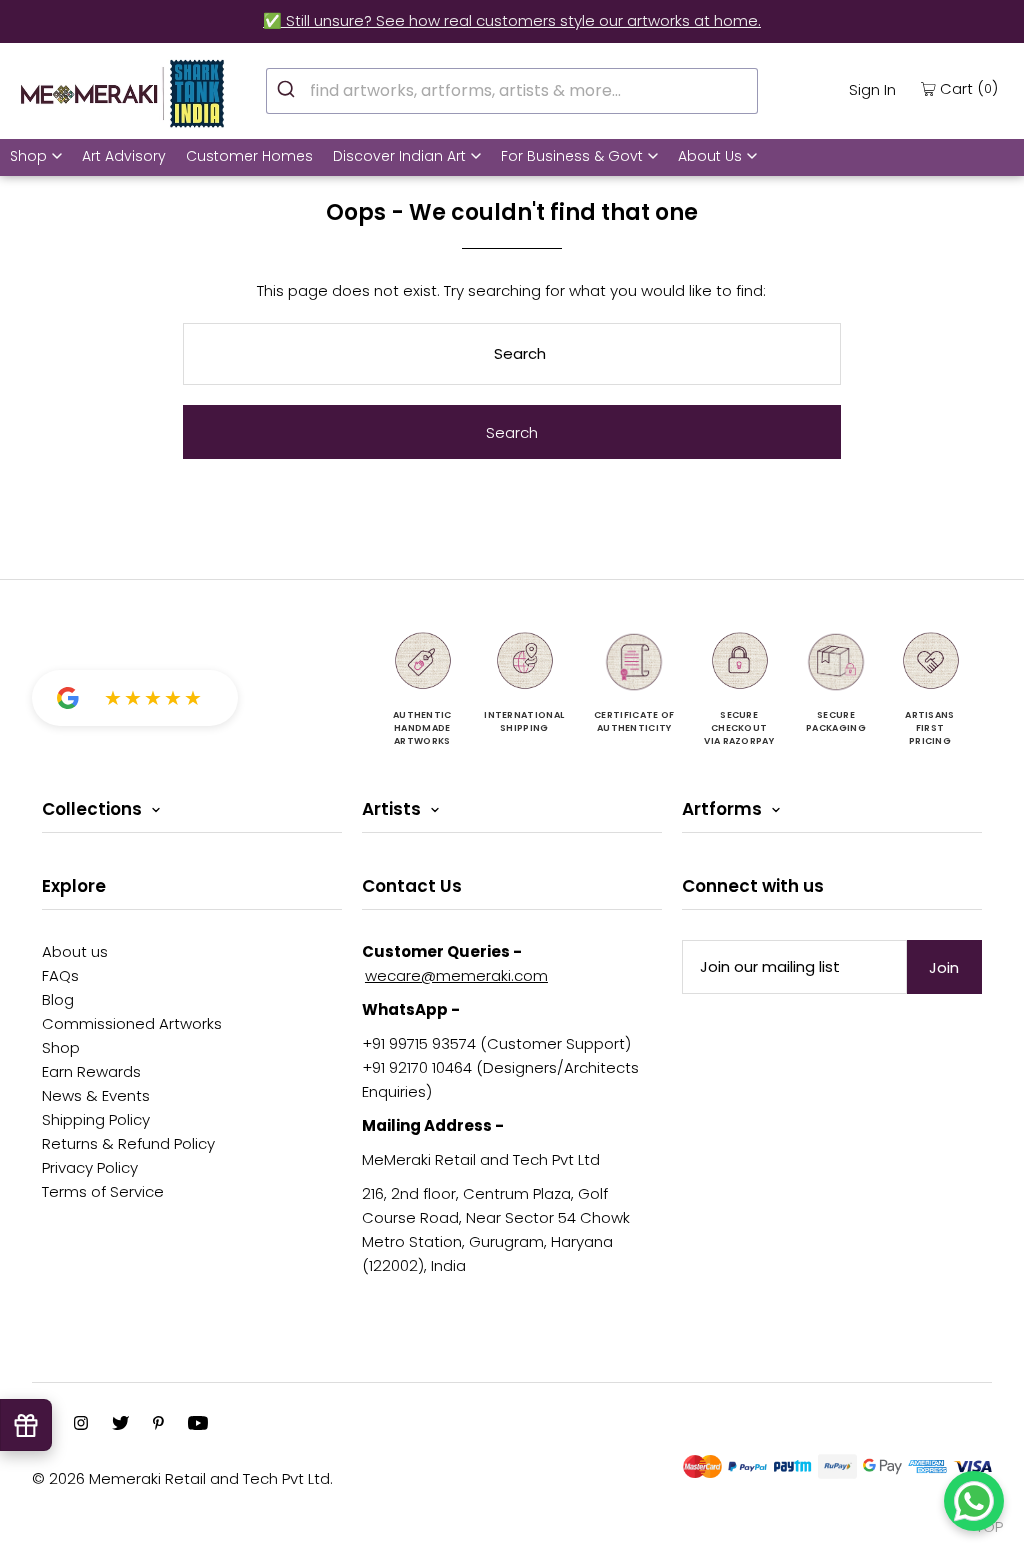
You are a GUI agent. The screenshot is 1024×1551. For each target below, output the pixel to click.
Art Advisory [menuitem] (124, 156)
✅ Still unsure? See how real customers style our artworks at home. (512, 20)
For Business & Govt (572, 156)
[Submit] (288, 88)
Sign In (872, 89)
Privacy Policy (90, 1167)
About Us (710, 156)
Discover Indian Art (399, 156)
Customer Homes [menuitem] (249, 156)
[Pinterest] (158, 1425)
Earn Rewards (91, 1071)
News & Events (96, 1095)
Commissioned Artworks (132, 1023)
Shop (28, 156)
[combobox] (512, 91)
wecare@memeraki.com (456, 975)
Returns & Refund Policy (128, 1143)
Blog (58, 999)
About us (75, 951)
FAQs (60, 975)
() (969, 88)
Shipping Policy (96, 1119)
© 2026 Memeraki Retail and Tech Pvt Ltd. (182, 1478)
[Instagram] (81, 1425)
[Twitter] (120, 1425)
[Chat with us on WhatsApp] (974, 1501)
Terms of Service (103, 1191)
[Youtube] (198, 1425)
